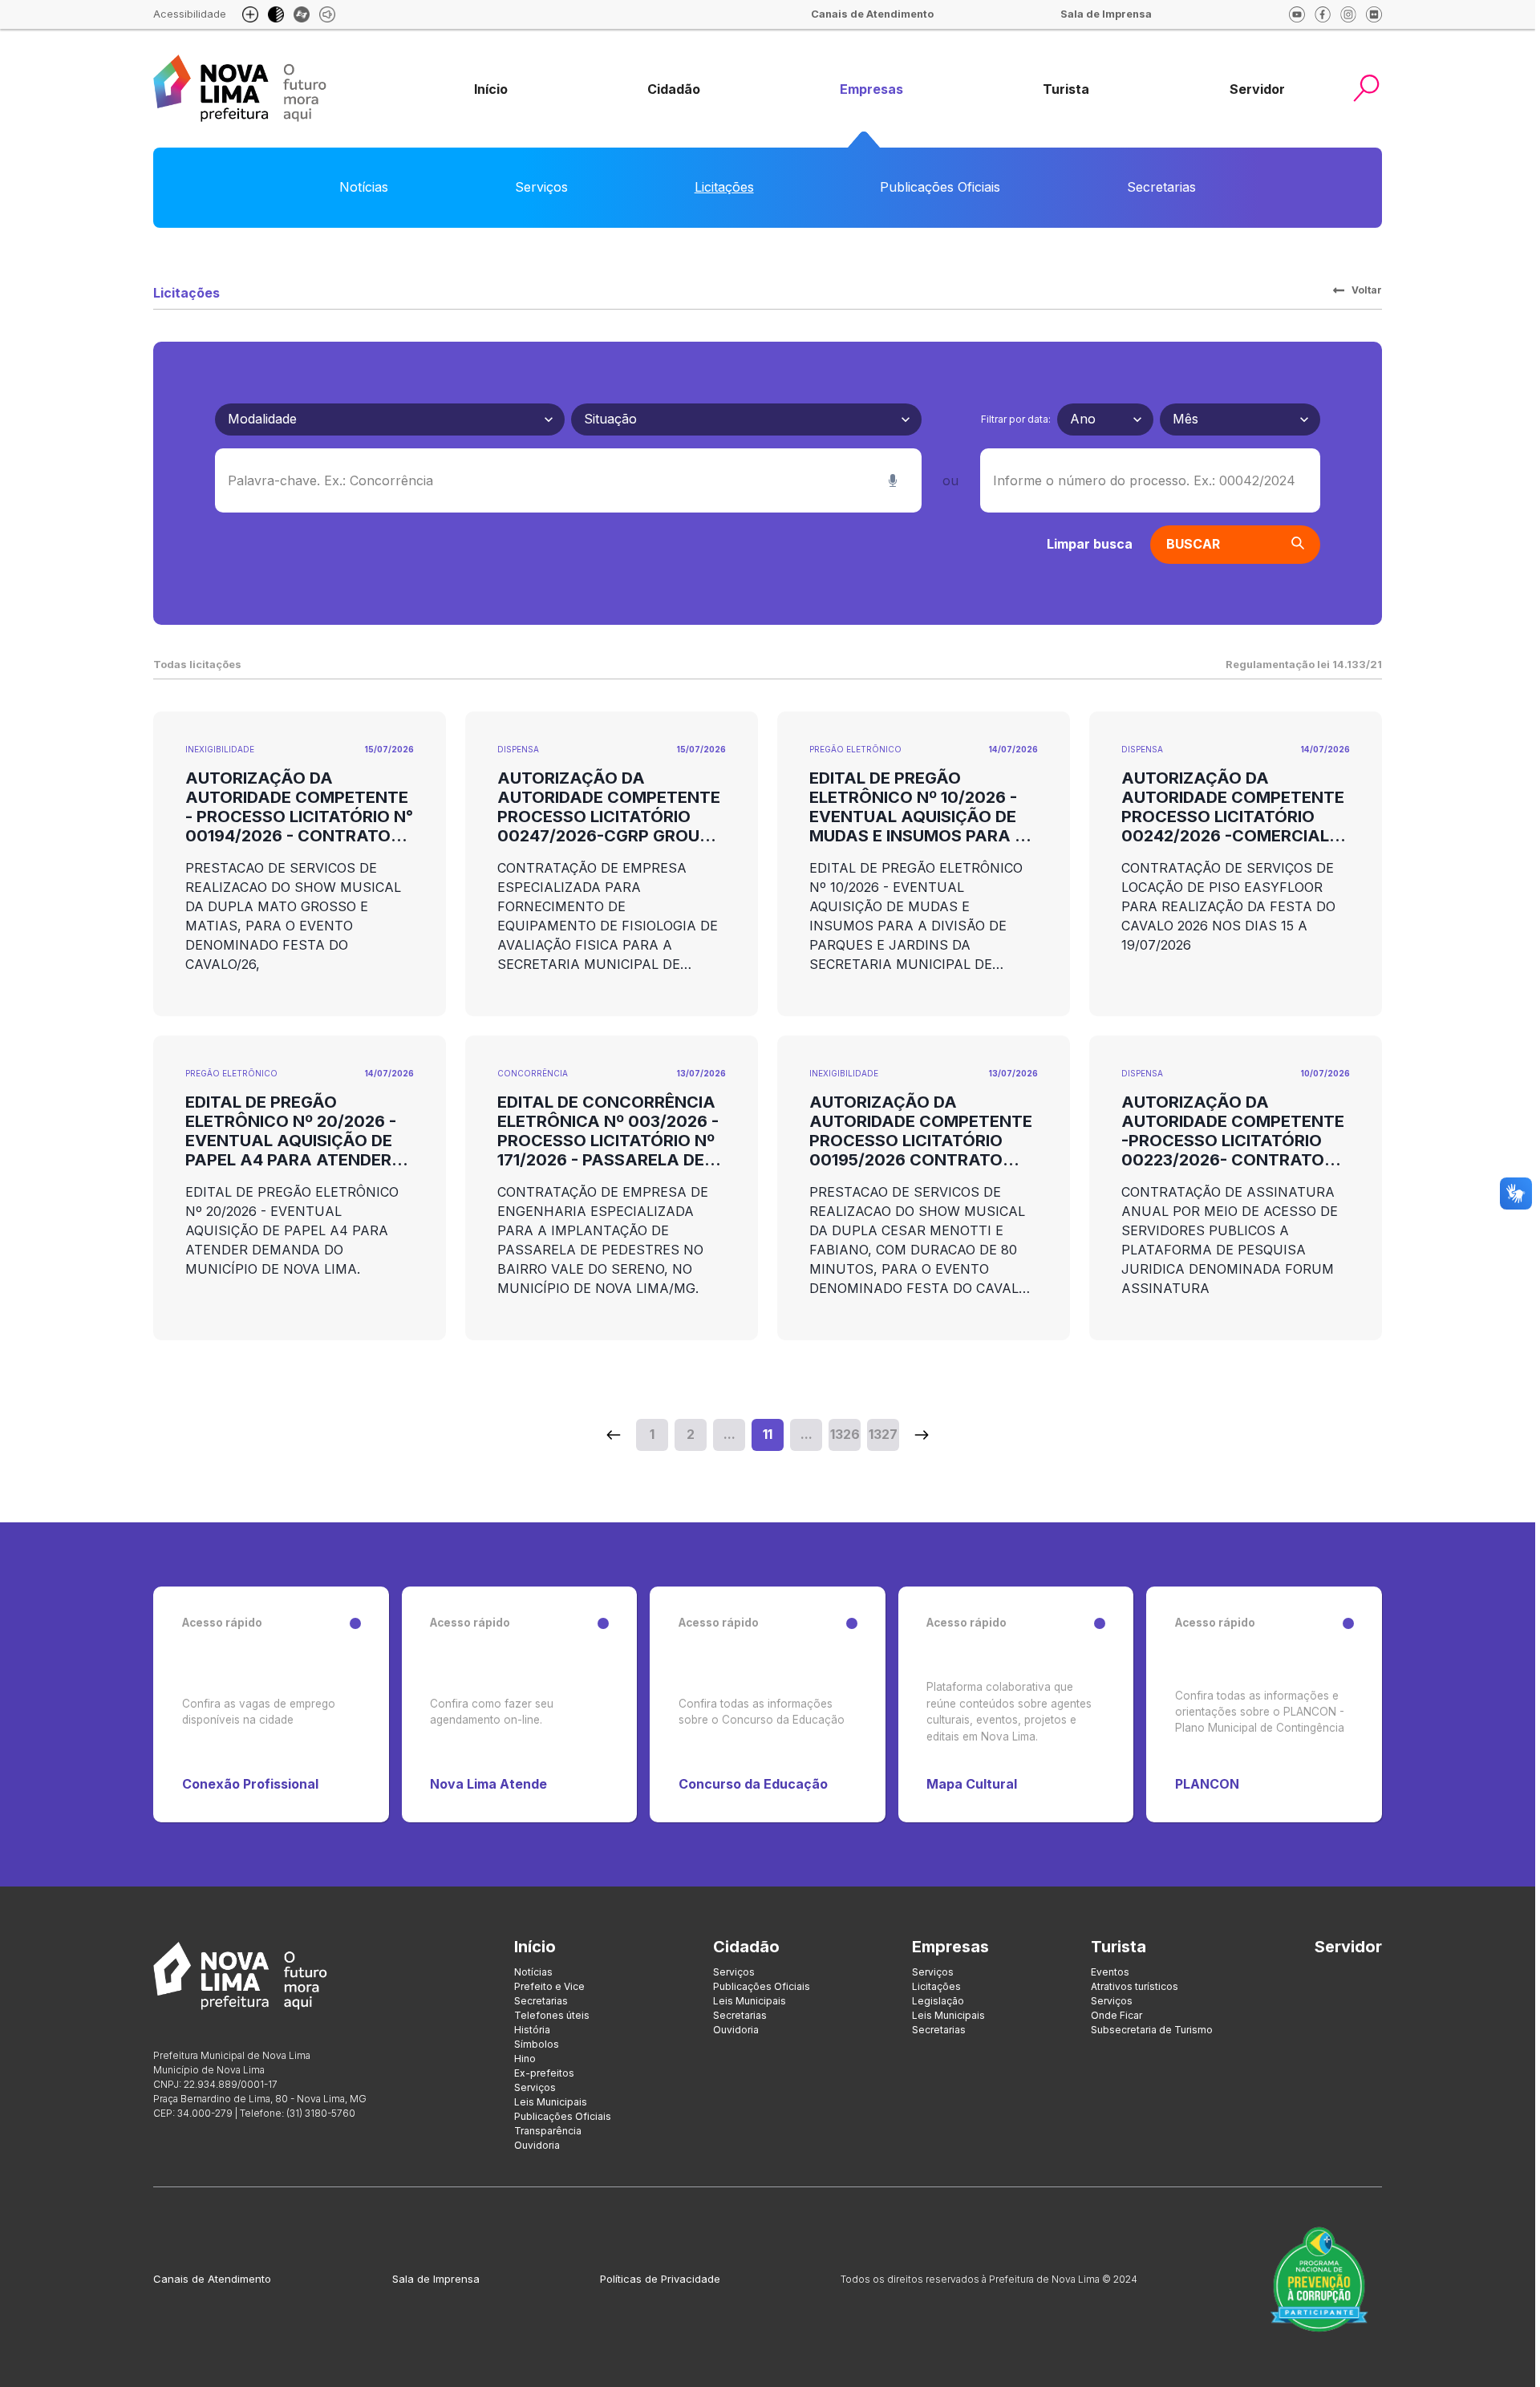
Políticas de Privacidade (660, 2279)
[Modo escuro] (276, 14)
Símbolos (537, 2044)
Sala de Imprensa (436, 2279)
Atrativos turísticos (1135, 1986)
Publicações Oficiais (940, 187)
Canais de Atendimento (212, 2279)
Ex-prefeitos (544, 2073)
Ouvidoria (537, 2145)
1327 (883, 1434)
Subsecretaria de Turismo (1152, 2030)
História (532, 2030)
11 (768, 1434)
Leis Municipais (551, 2102)
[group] (491, 89)
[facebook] (1323, 14)
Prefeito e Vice (549, 1986)
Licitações (724, 187)
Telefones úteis (552, 2015)
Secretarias (1161, 187)
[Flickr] (1374, 14)
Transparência (548, 2131)
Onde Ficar (1116, 2015)
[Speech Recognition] (893, 480)
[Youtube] (1297, 14)
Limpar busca (1090, 544)
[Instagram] (1348, 14)
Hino (525, 2059)
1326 (845, 1434)
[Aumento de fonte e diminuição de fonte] (250, 14)
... (729, 1434)
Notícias (364, 187)
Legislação (938, 2001)
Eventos (1110, 1972)
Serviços (541, 187)
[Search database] (614, 1435)
